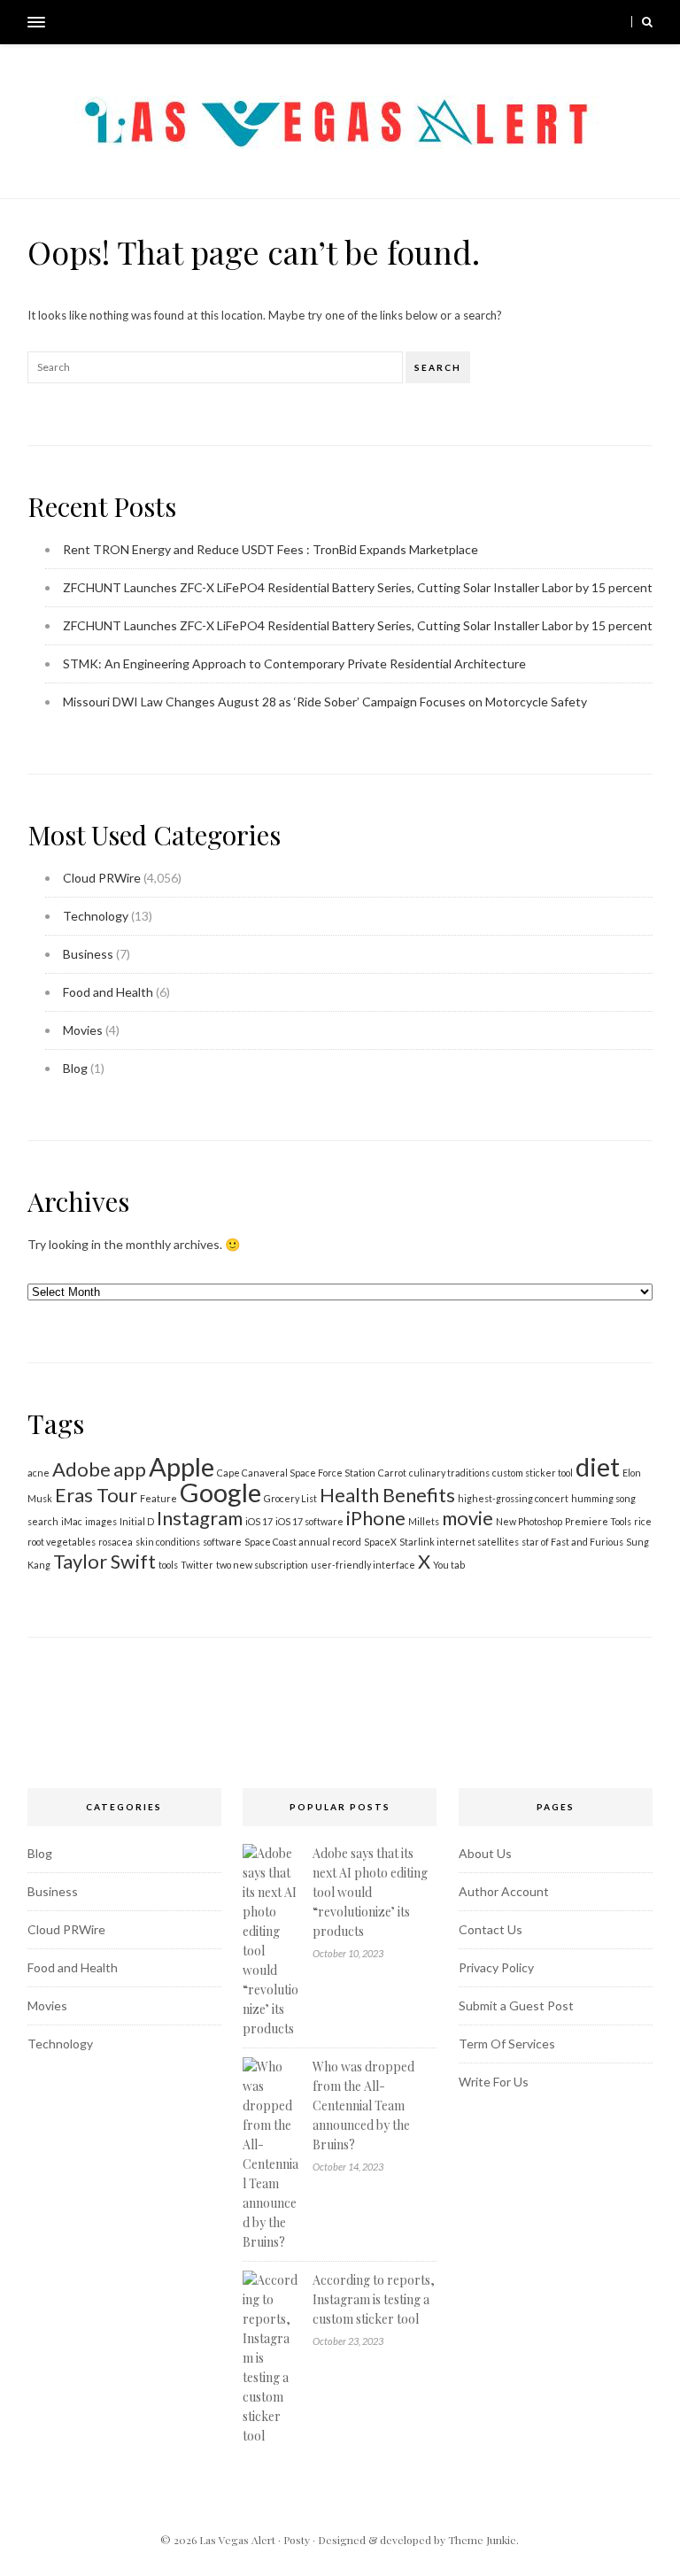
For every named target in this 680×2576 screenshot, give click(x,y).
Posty (297, 2540)
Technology (96, 916)
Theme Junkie (482, 2540)
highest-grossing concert (513, 1498)
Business (88, 954)
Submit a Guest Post (516, 2005)
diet (598, 1466)
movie (467, 1518)
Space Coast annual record (303, 1542)
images (101, 1521)
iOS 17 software (309, 1521)
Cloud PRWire (102, 878)
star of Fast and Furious (572, 1542)
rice (643, 1521)
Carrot (392, 1473)
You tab (449, 1565)
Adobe (81, 1469)
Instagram (200, 1518)
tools (168, 1565)
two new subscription (262, 1565)
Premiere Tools (598, 1521)
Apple (182, 1466)
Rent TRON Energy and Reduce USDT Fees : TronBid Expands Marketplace (270, 549)
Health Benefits (387, 1495)
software (222, 1542)
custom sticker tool (533, 1473)
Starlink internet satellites (459, 1542)
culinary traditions (449, 1473)
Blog (75, 1068)
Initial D (137, 1521)
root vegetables (62, 1542)
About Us (485, 1853)
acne (39, 1473)
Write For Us (494, 2082)
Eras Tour (96, 1495)
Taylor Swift (104, 1561)
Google (220, 1492)
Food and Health (108, 992)
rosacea (116, 1542)
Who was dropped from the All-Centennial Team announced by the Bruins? (363, 2106)
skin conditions (168, 1542)
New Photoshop (529, 1521)
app (130, 1469)
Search (438, 367)
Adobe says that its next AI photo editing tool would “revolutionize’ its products (370, 1892)
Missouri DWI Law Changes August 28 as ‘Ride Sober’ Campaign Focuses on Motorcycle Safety (325, 702)
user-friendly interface (363, 1565)
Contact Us (491, 1929)
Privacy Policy (496, 1967)
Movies (83, 1030)
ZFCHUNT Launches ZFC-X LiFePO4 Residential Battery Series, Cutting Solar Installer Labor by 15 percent (358, 587)
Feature (158, 1498)
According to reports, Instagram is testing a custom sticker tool (374, 2299)
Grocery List (290, 1498)
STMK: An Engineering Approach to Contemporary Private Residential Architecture (294, 663)
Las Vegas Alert (237, 2540)
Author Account (504, 1891)
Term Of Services (507, 2044)
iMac (72, 1521)
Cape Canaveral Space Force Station (296, 1473)
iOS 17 (259, 1521)
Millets (424, 1521)
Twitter (197, 1565)
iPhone (376, 1518)
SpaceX (380, 1542)
